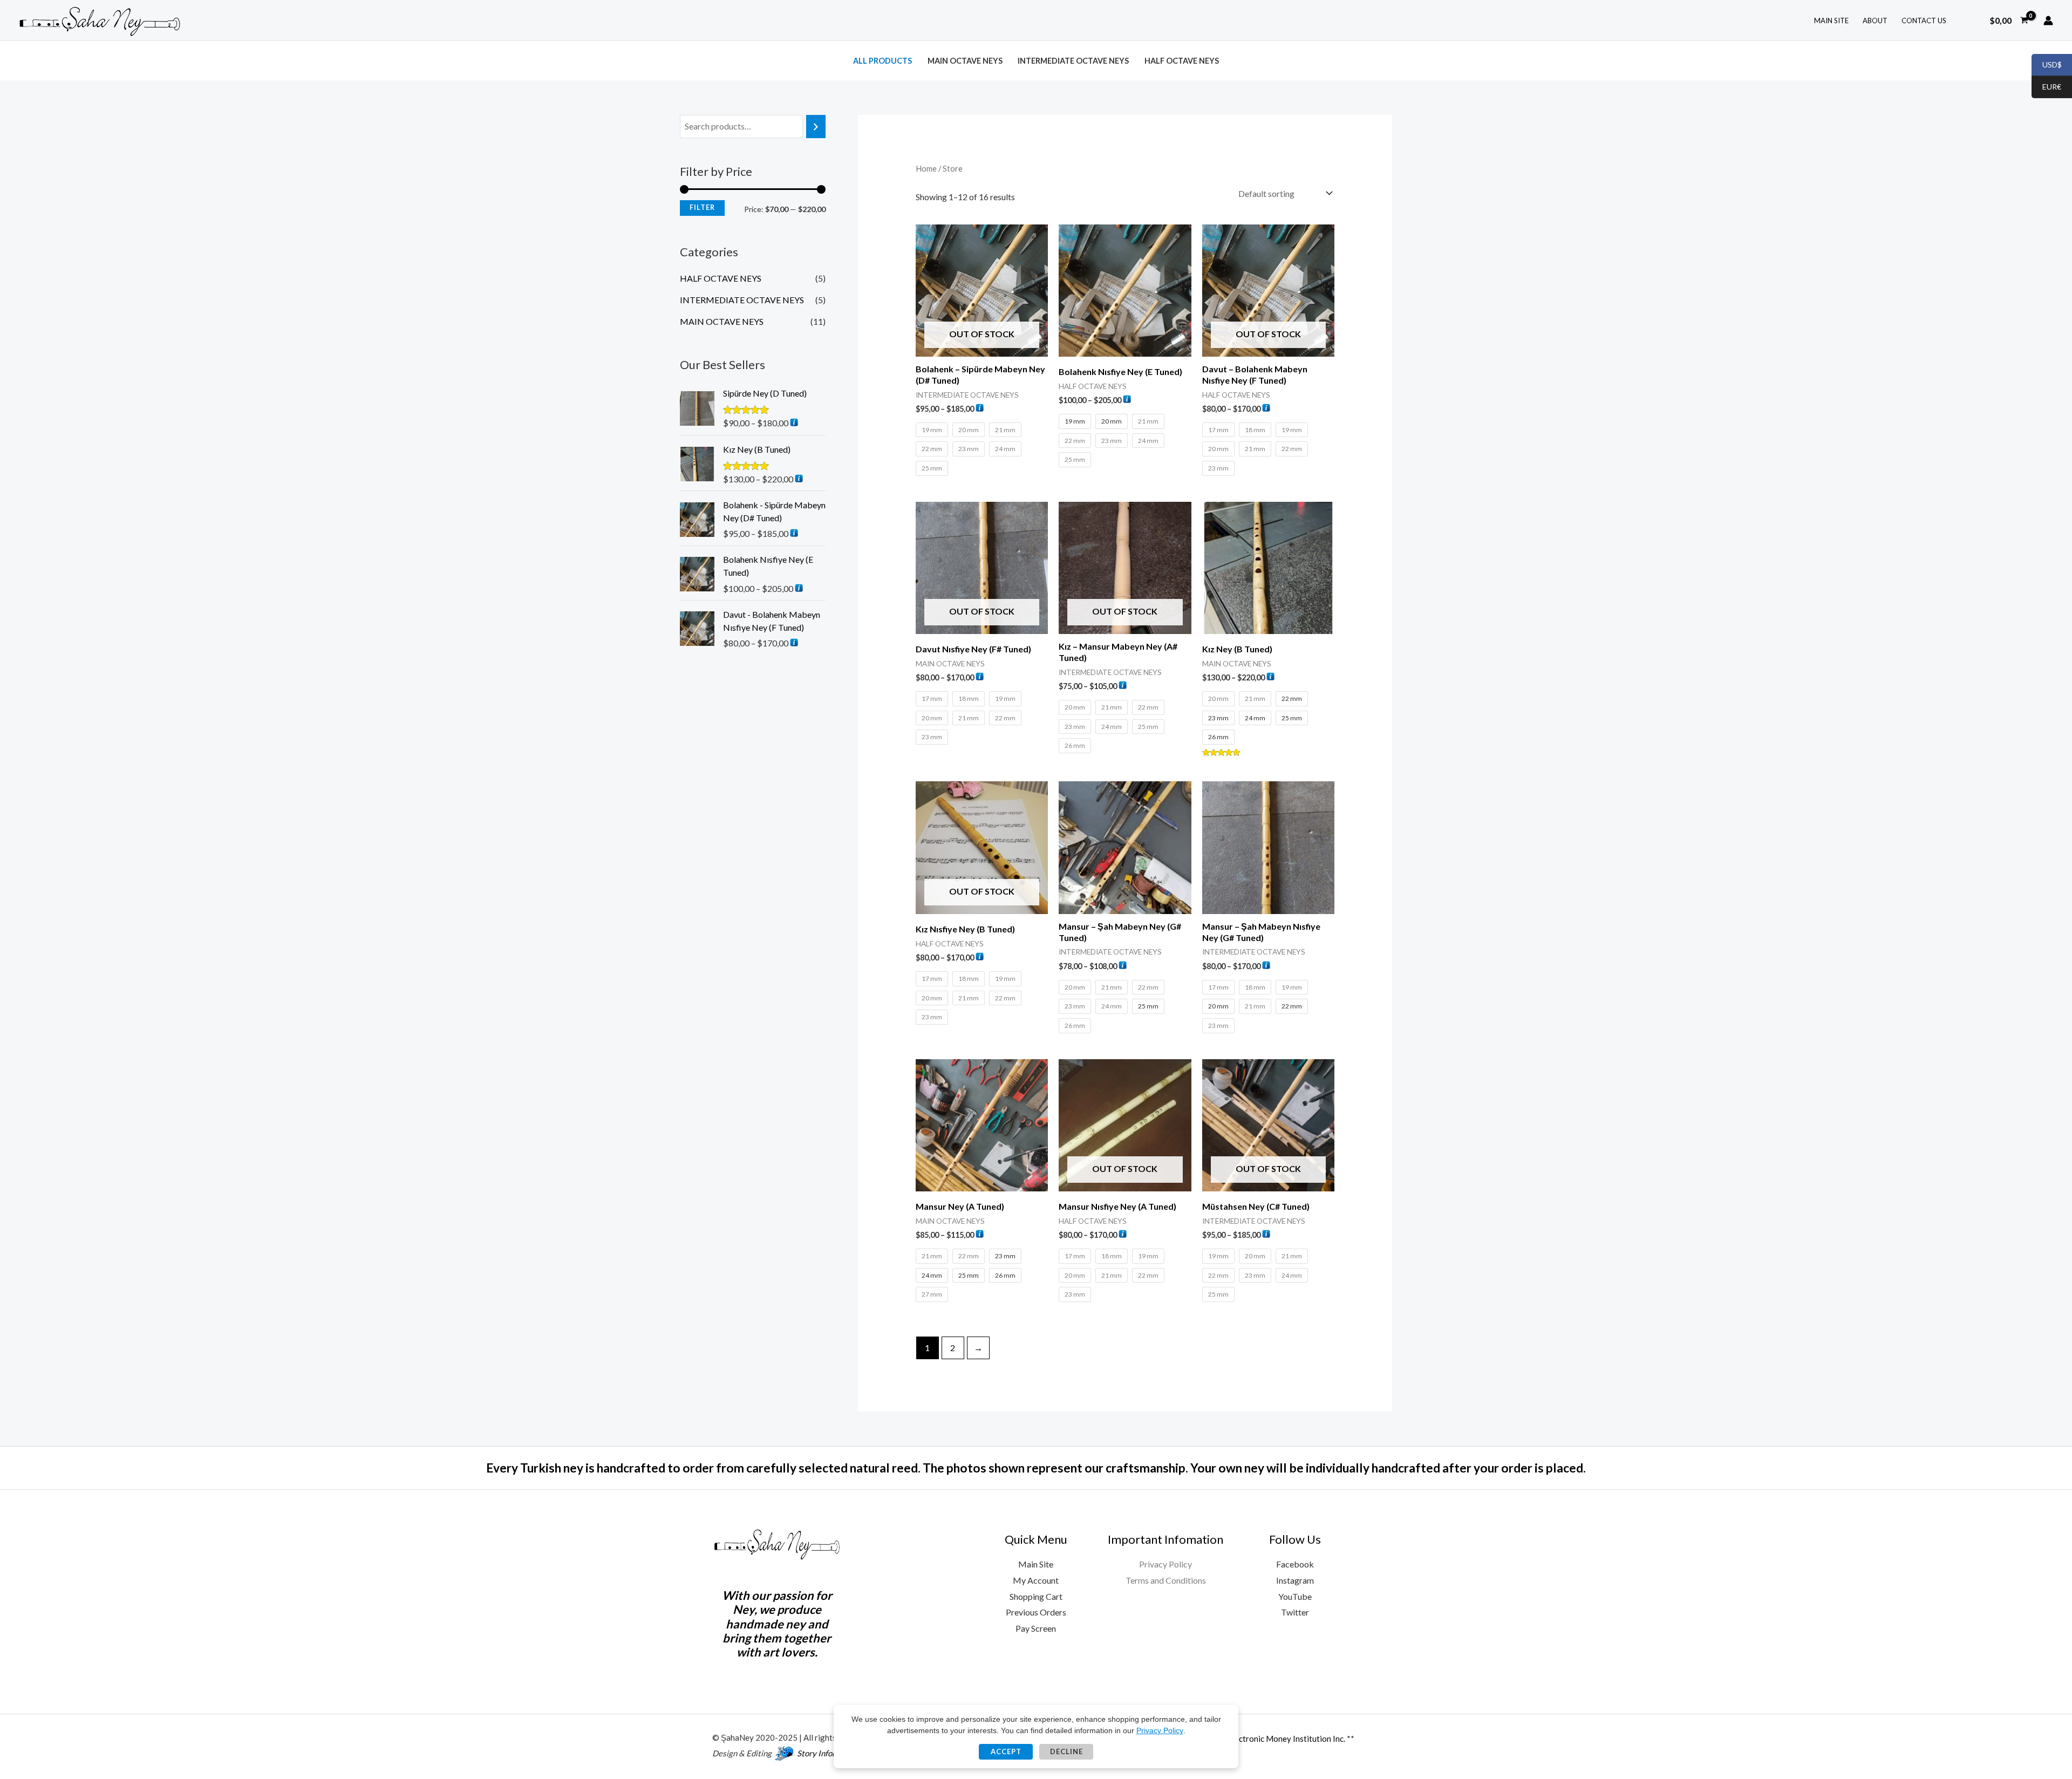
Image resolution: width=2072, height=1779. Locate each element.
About (1875, 21)
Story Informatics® (831, 1753)
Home (926, 168)
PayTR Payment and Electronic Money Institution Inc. (1249, 1739)
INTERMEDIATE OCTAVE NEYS (1073, 61)
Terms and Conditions (1166, 1580)
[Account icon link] (2048, 21)
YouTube (1295, 1596)
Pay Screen (1036, 1628)
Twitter (1295, 1612)
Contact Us (1924, 21)
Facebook (1295, 1564)
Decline (1066, 1751)
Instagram (1295, 1580)
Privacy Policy (1165, 1564)
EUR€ (2046, 87)
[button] (1969, 20)
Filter (702, 207)
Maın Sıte (1831, 21)
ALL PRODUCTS (882, 61)
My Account (1036, 1580)
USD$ (2047, 65)
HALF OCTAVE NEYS (1182, 61)
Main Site (1036, 1564)
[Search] (816, 127)
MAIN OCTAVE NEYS (965, 61)
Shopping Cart (1036, 1596)
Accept (1006, 1751)
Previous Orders (1036, 1612)
